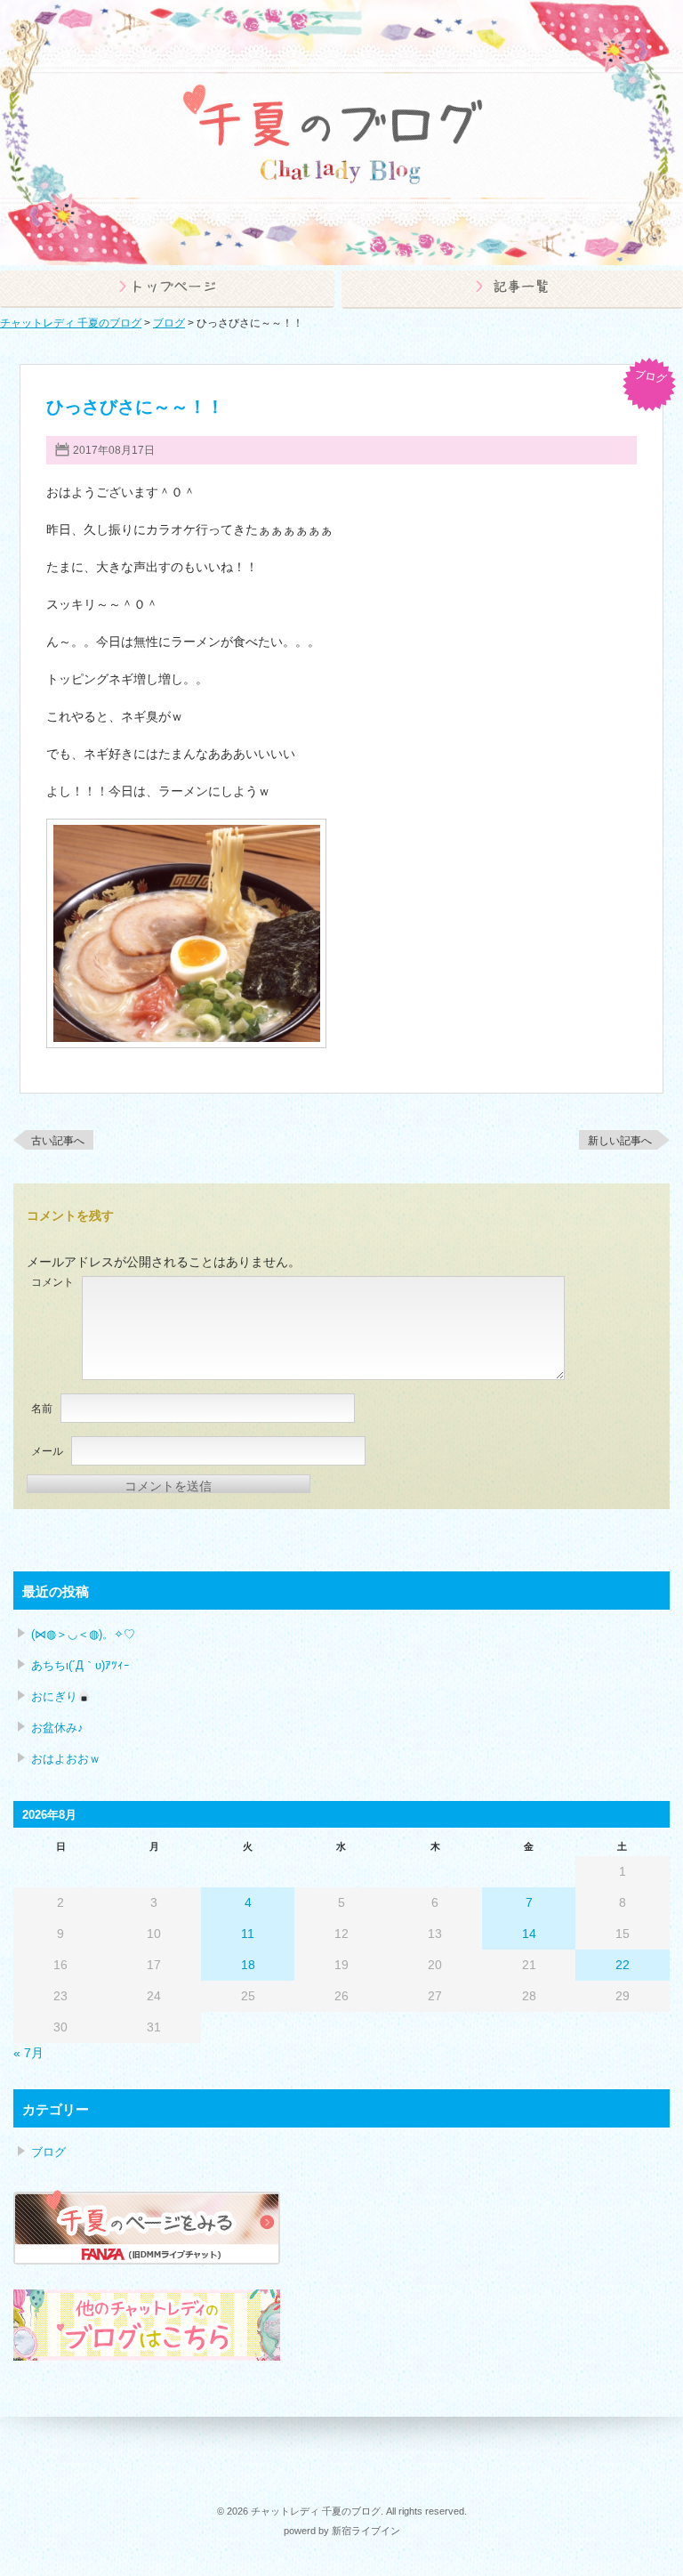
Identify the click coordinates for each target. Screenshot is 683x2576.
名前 (42, 1409)
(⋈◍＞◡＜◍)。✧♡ (83, 1634)
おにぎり (54, 1696)
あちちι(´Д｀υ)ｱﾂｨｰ (80, 1665)
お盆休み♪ (57, 1728)
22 (623, 1965)
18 (248, 1965)
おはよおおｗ (66, 1759)
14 (529, 1934)
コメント (52, 1282)
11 (248, 1934)
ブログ (650, 376)
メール (47, 1451)
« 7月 (28, 2053)
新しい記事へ (620, 1141)
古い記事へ (58, 1141)
